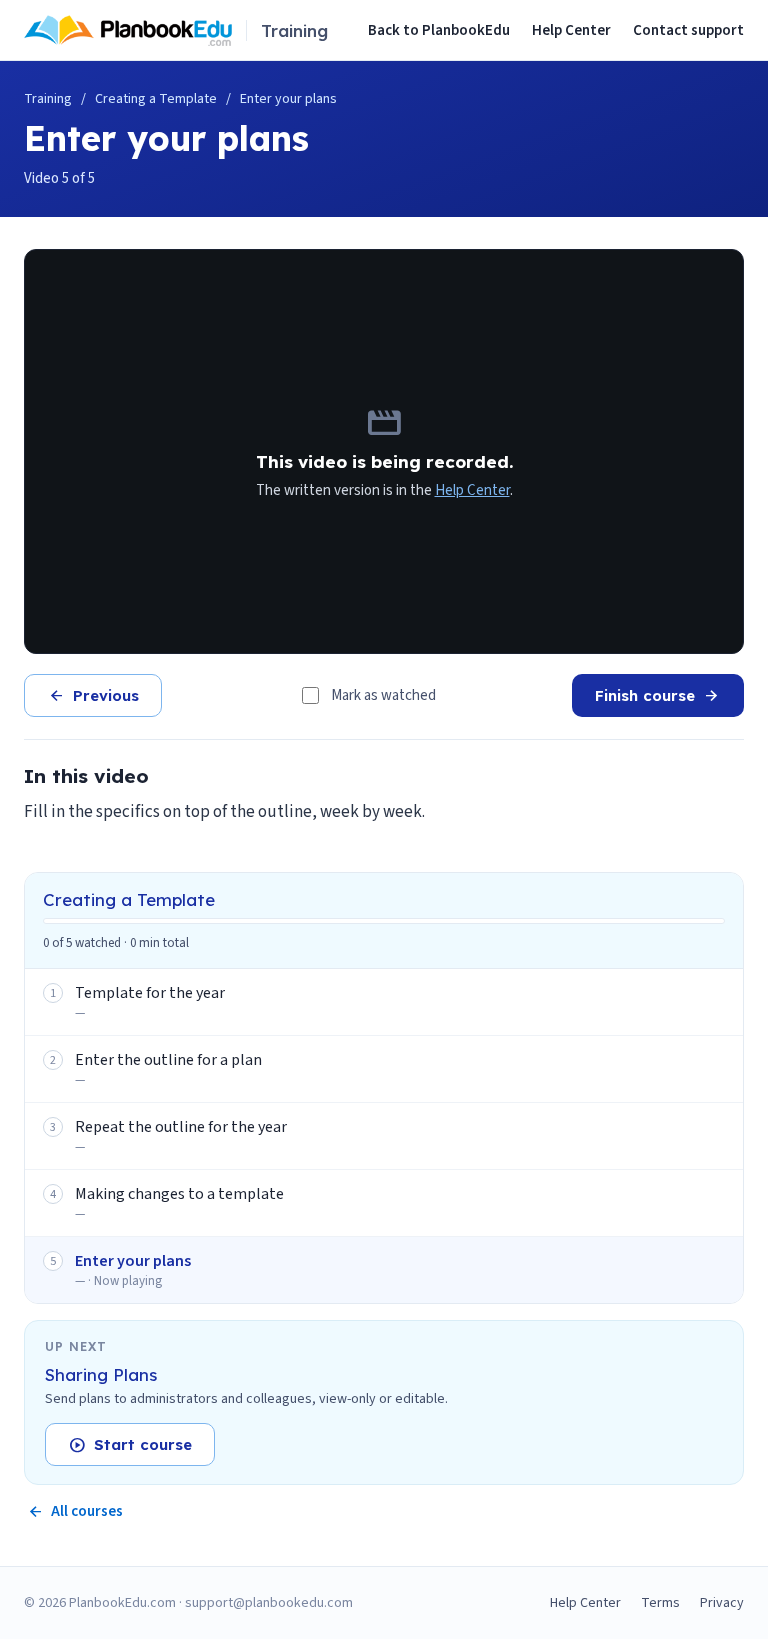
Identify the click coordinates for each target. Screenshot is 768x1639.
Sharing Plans (101, 1374)
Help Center (571, 30)
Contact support (688, 30)
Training (48, 99)
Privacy (722, 1603)
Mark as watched (383, 695)
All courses (74, 1511)
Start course (130, 1445)
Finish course (658, 696)
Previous (93, 696)
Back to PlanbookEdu (439, 30)
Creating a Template (156, 99)
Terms (660, 1603)
